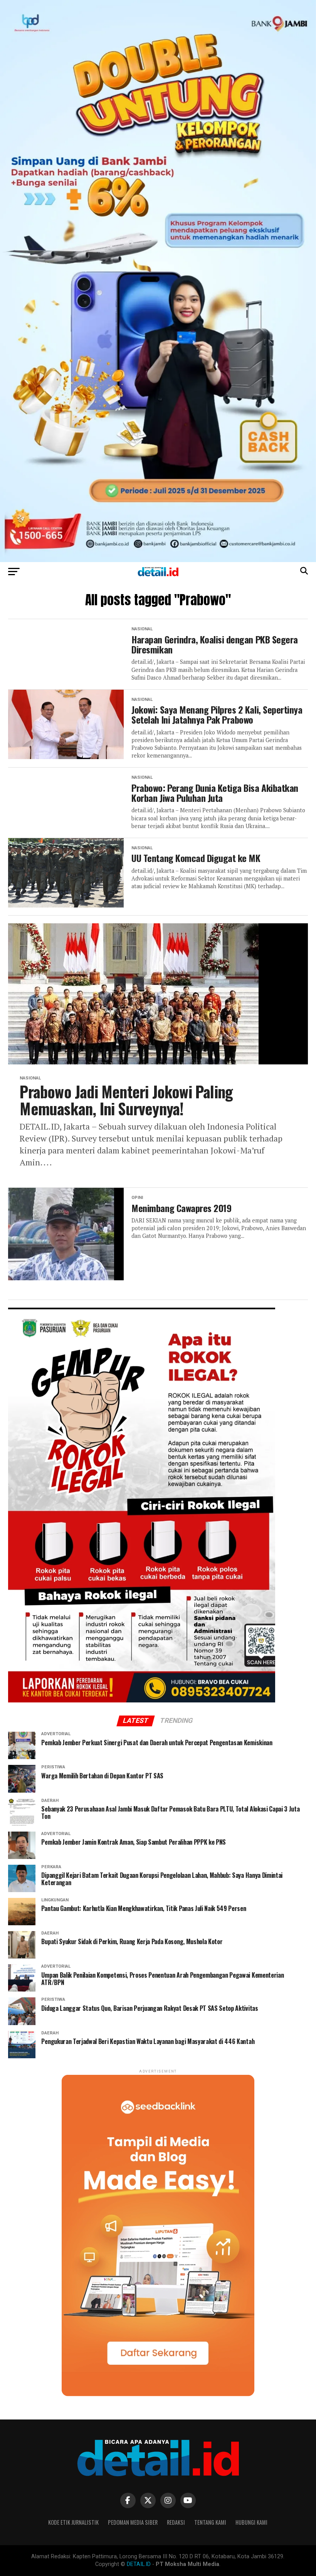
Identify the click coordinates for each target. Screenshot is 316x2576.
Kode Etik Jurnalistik (73, 2522)
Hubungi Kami (251, 2522)
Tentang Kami (210, 2522)
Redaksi (176, 2522)
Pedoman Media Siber (133, 2522)
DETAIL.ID (139, 2564)
